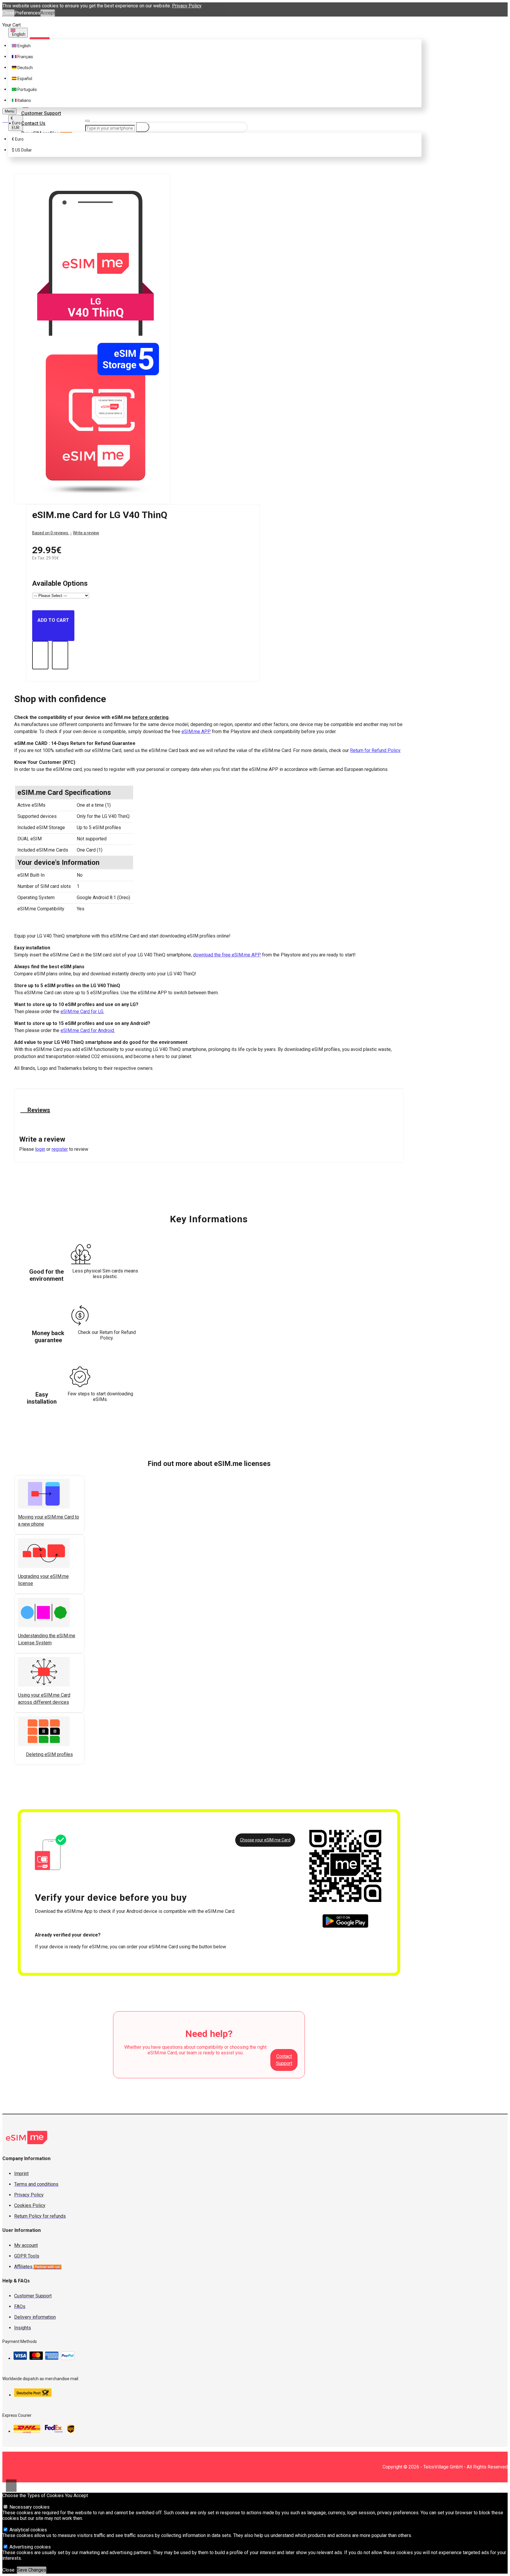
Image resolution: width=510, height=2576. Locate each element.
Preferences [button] (27, 13)
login (40, 1149)
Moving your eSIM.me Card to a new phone (49, 1520)
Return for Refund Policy (375, 750)
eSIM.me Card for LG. (82, 1012)
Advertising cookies (30, 2547)
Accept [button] (48, 13)
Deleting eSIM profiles (49, 1754)
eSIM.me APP (196, 732)
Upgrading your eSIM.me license (43, 1580)
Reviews (38, 1110)
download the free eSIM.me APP (227, 955)
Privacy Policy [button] (187, 6)
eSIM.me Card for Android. (88, 1030)
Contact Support (284, 2060)
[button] (20, 1762)
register (60, 1149)
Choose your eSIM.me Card (265, 1840)
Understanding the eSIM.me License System (47, 1639)
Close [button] (8, 13)
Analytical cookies (28, 2530)
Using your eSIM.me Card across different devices (44, 1699)
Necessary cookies (29, 2507)
